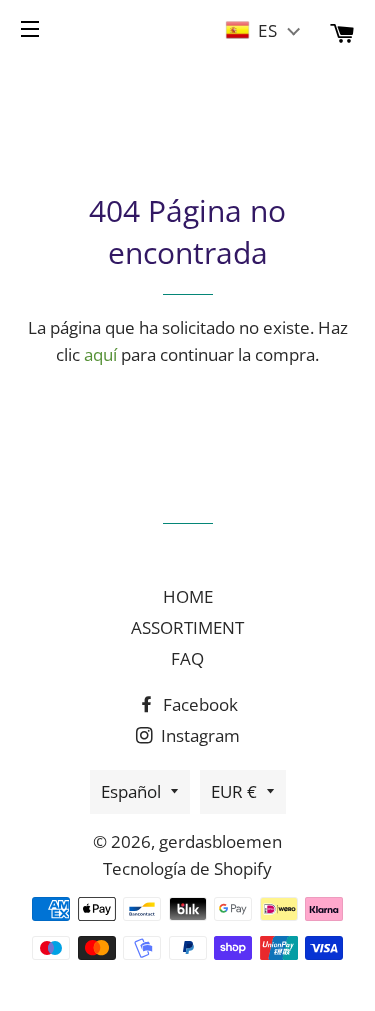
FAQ (187, 658)
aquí (100, 354)
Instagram (198, 735)
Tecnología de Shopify (187, 868)
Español (131, 791)
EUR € (234, 791)
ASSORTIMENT (187, 627)
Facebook (198, 704)
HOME (188, 596)
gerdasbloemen (220, 841)
